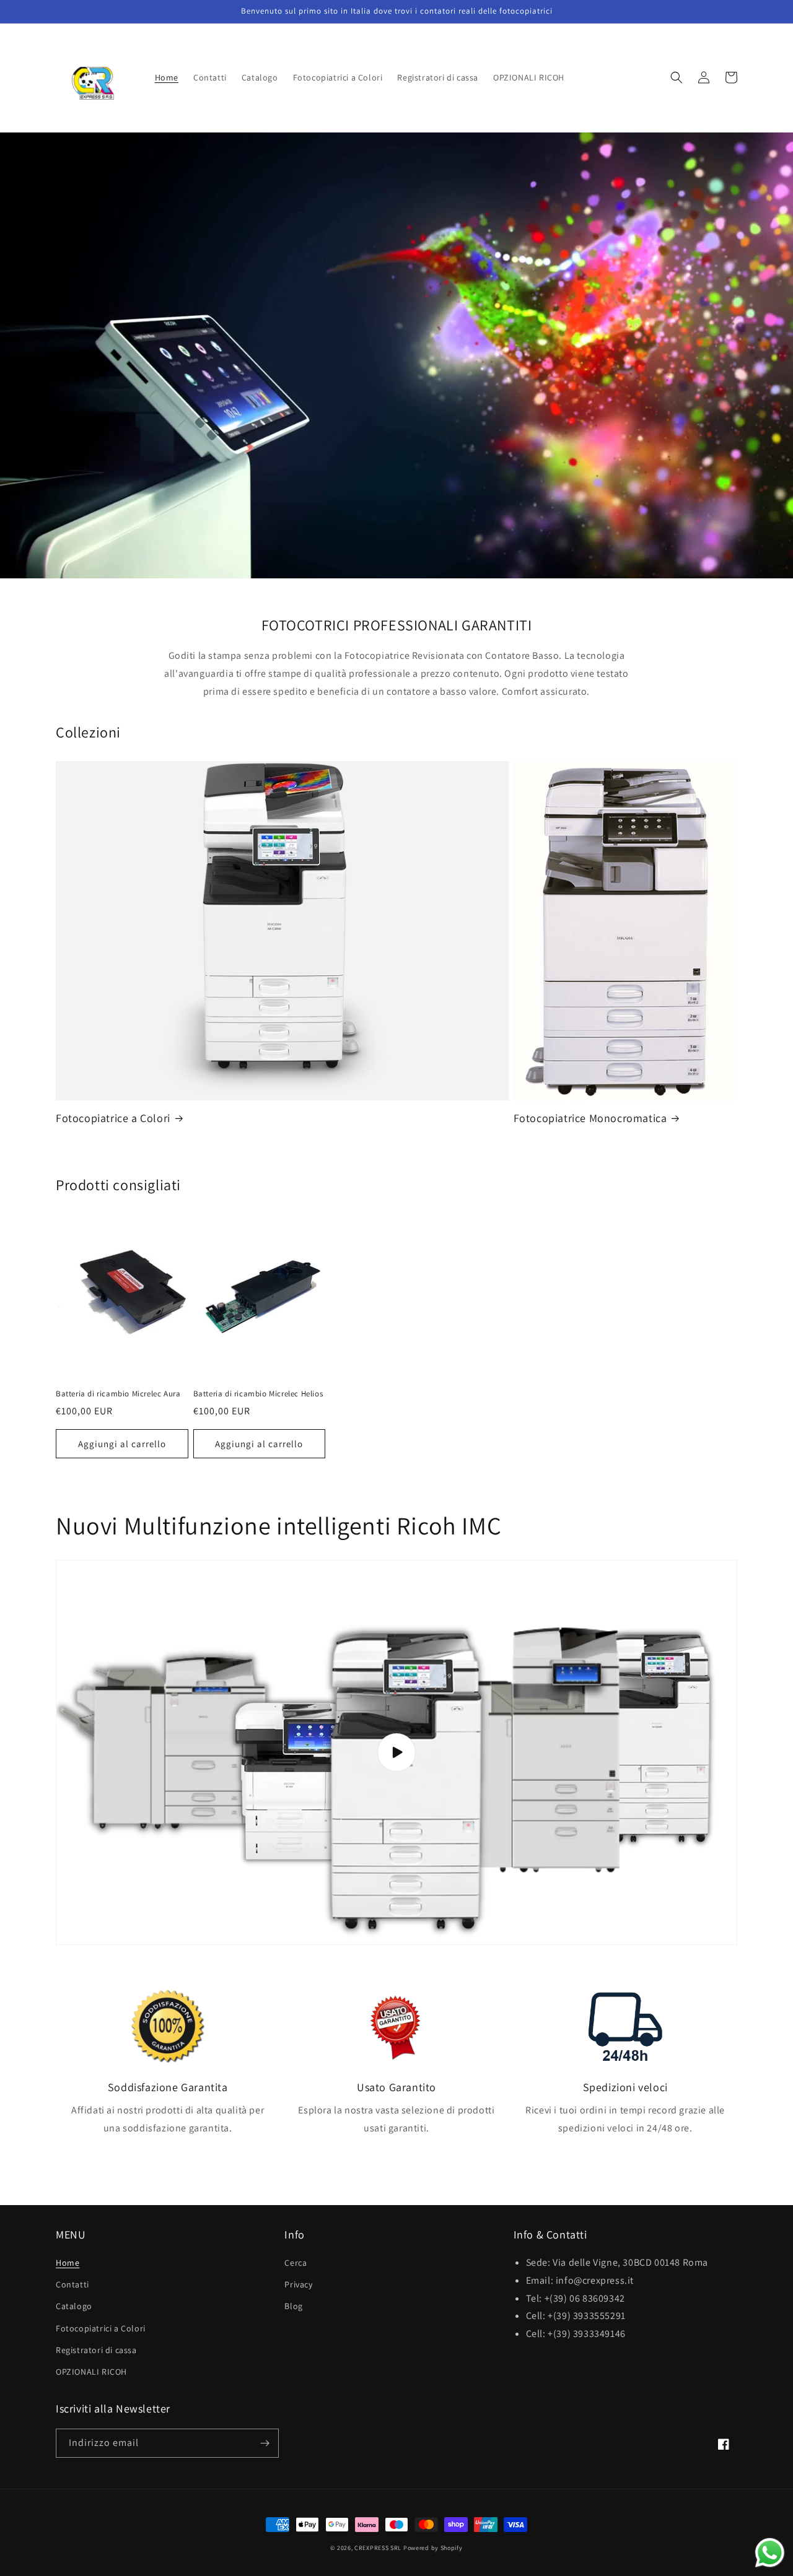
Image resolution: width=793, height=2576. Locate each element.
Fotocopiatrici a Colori (101, 2328)
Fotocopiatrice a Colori (113, 1118)
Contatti (72, 2284)
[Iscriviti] (265, 2443)
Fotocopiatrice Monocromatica (590, 1118)
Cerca (296, 2263)
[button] (677, 77)
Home (68, 2263)
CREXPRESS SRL (378, 2548)
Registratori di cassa (96, 2350)
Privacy (298, 2284)
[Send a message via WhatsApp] (770, 2553)
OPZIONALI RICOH (91, 2372)
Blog (293, 2306)
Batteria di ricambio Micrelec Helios (258, 1394)
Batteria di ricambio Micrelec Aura (118, 1394)
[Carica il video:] (396, 1752)
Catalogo (74, 2306)
